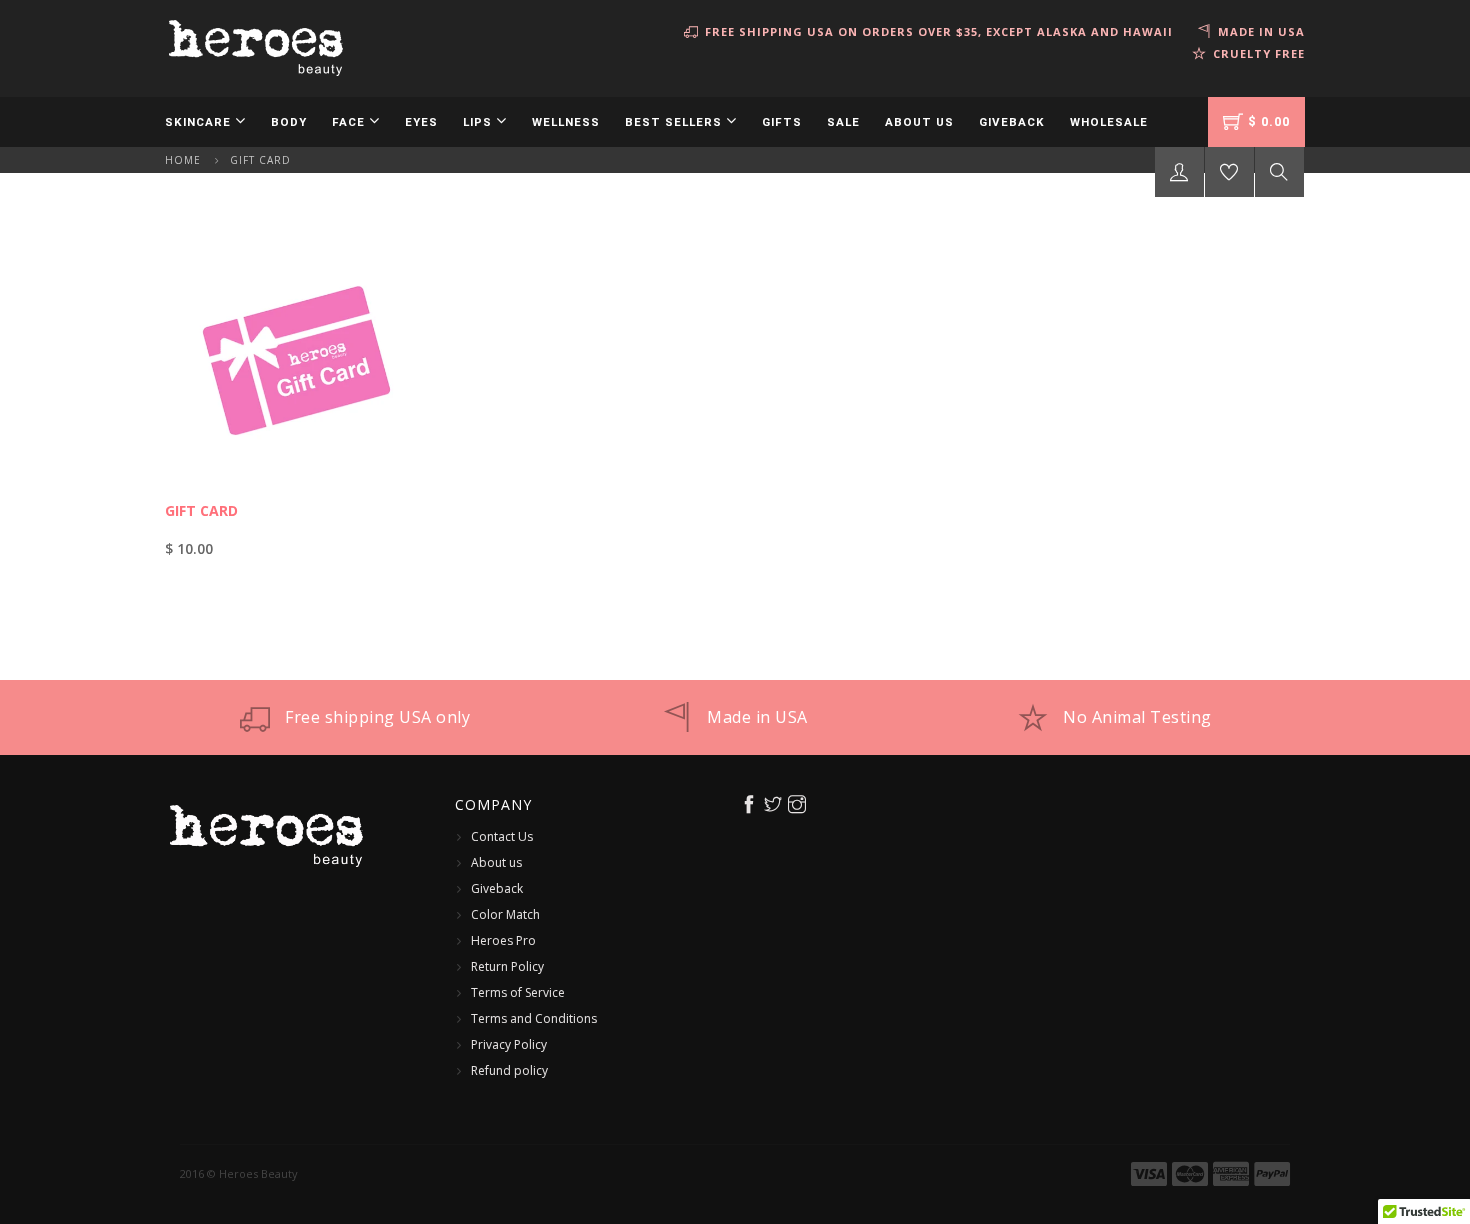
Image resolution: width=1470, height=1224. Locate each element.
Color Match (505, 914)
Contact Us (502, 836)
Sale (843, 122)
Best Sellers (675, 122)
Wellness (566, 122)
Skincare (200, 122)
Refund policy (509, 1070)
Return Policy (507, 966)
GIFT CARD (201, 511)
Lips (479, 122)
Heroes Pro (503, 940)
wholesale (1109, 122)
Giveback (1012, 122)
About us (496, 862)
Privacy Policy (509, 1044)
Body (289, 122)
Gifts (782, 122)
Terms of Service (518, 992)
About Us (919, 122)
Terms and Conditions (534, 1018)
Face (350, 122)
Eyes (421, 122)
